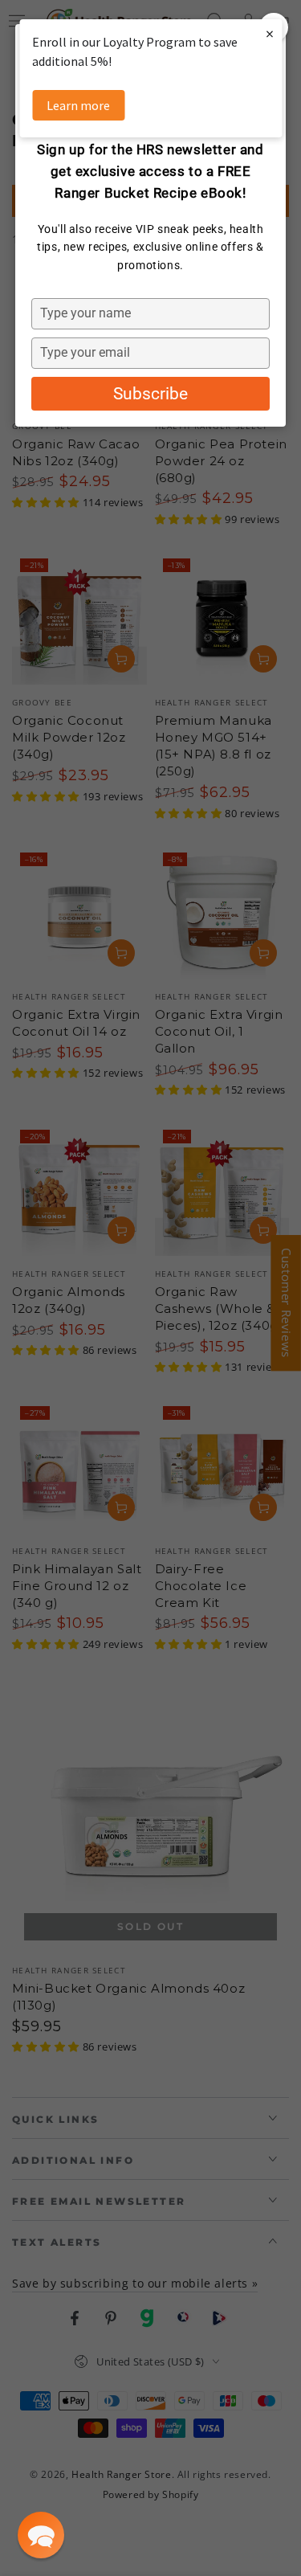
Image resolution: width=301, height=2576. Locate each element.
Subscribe (150, 394)
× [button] (270, 33)
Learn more (78, 105)
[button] (41, 2535)
